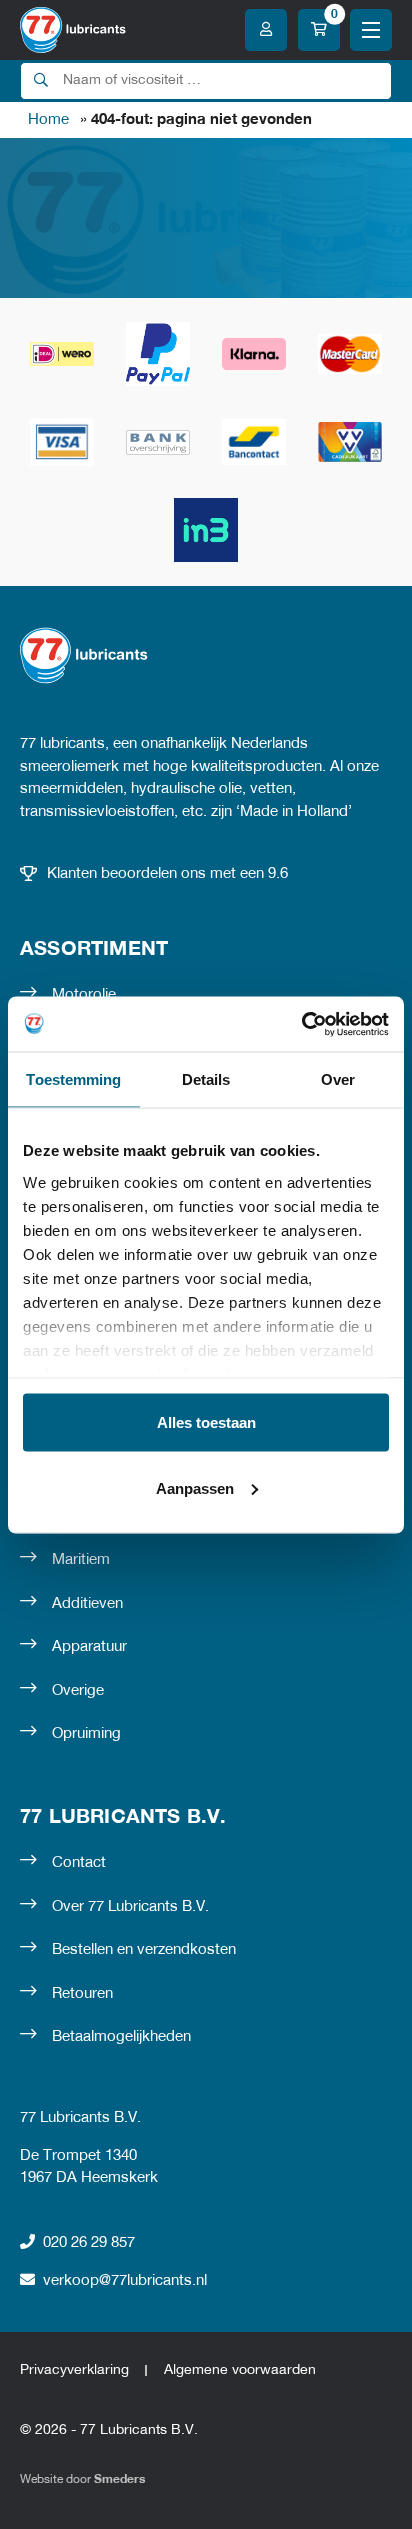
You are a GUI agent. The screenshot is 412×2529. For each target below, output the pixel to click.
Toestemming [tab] (73, 1079)
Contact (79, 1863)
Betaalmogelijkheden (121, 2037)
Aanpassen (195, 1487)
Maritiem (81, 1560)
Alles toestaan (206, 1422)
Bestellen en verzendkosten (144, 1950)
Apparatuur (89, 1647)
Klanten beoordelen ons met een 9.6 (167, 874)
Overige (78, 1691)
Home (48, 120)
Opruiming (86, 1734)
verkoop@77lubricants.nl (125, 2281)
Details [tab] (206, 1079)
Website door (82, 2479)
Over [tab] (338, 1079)
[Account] (266, 30)
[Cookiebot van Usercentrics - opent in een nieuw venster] (301, 1024)
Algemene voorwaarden (240, 2370)
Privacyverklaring (74, 2370)
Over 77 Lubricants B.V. (130, 1907)
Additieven (87, 1604)
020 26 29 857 (89, 2243)
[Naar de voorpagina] (73, 30)
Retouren (82, 1994)
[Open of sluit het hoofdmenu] (371, 30)
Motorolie (84, 995)
